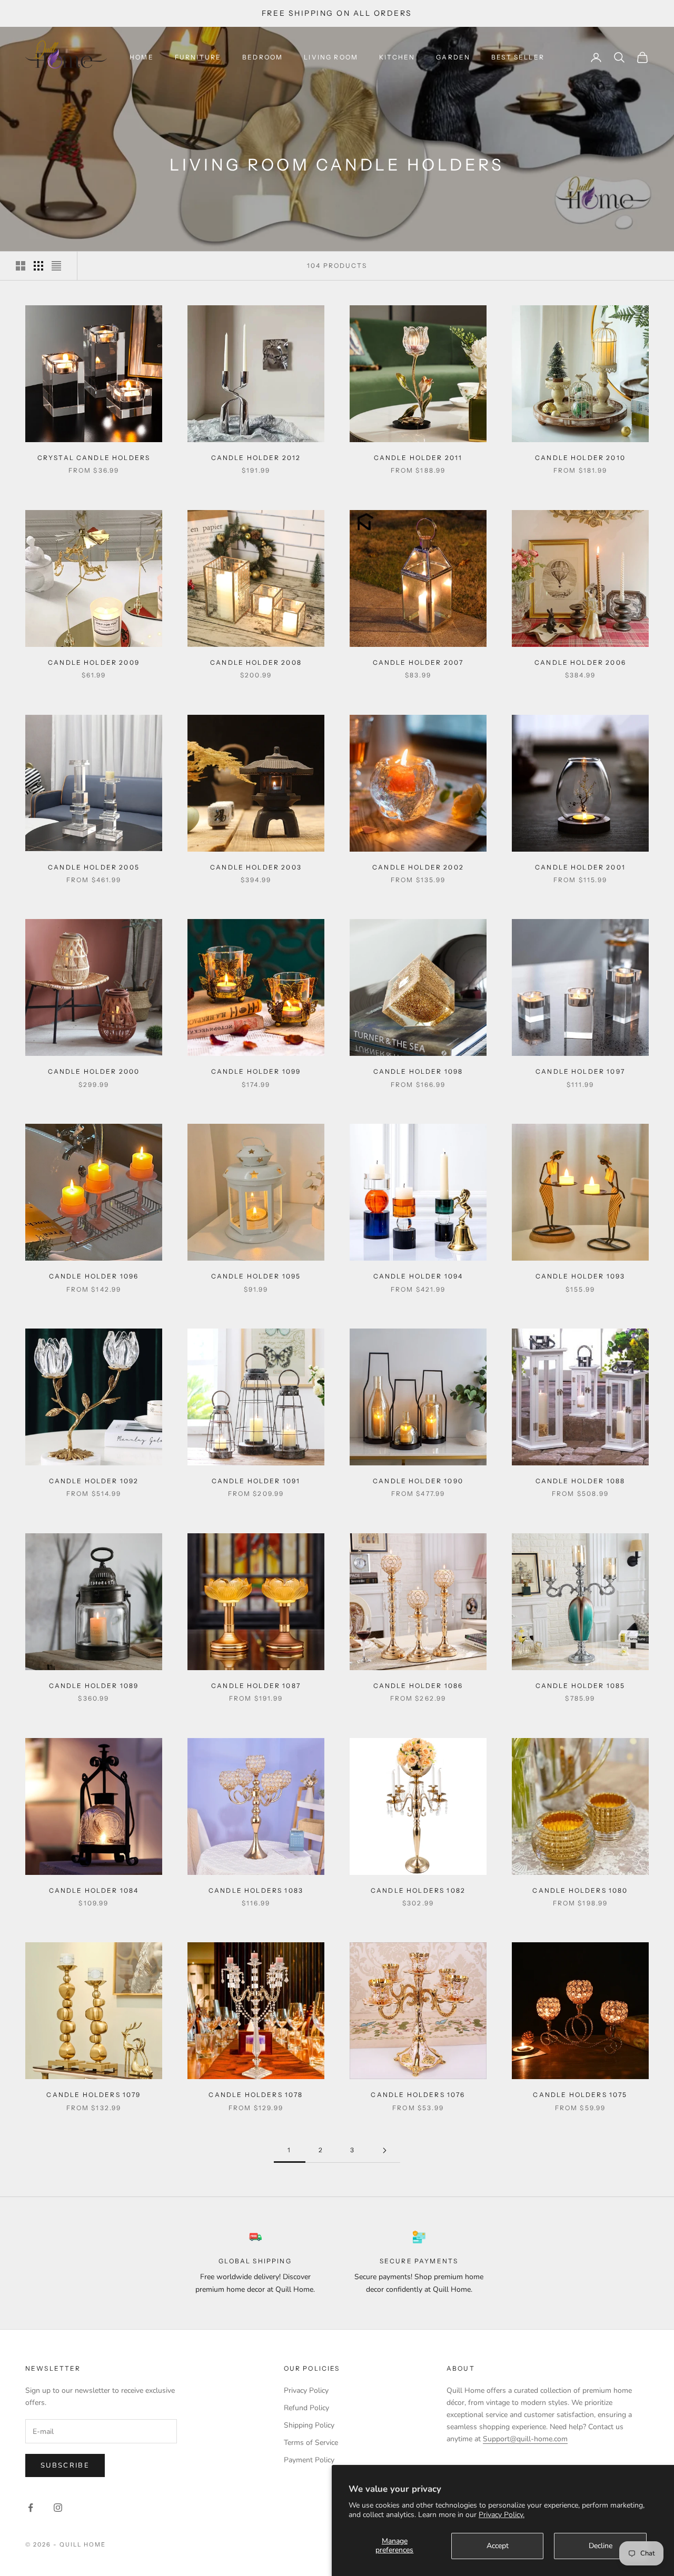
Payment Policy (309, 2460)
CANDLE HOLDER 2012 (256, 458)
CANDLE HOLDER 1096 (94, 1276)
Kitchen (397, 57)
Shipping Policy (309, 2425)
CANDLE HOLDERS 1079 (93, 2095)
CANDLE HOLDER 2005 (94, 867)
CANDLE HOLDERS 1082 (418, 1890)
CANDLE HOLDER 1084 (94, 1890)
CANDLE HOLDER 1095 (256, 1276)
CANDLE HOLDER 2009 (94, 662)
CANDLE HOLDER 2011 (418, 458)
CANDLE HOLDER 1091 (256, 1481)
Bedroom (262, 57)
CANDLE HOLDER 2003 (256, 867)
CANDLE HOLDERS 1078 (256, 2095)
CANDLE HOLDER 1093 (581, 1276)
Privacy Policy (306, 2390)
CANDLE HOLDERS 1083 (256, 1890)
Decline (601, 2546)
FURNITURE (198, 57)
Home (142, 57)
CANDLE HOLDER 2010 (580, 458)
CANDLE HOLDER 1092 (94, 1481)
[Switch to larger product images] (21, 266)
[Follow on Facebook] (31, 2508)
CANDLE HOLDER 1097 (580, 1071)
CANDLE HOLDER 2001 (580, 867)
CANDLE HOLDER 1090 (418, 1481)
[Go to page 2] (384, 2150)
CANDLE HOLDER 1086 (418, 1686)
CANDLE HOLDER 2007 (418, 662)
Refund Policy (306, 2408)
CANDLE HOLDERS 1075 (580, 2095)
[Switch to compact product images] (56, 266)
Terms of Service (311, 2443)
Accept (498, 2546)
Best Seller (518, 57)
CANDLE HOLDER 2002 (418, 867)
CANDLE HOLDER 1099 (256, 1071)
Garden (453, 57)
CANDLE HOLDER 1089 (94, 1686)
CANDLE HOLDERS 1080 (580, 1890)
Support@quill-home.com (525, 2439)
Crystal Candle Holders (94, 458)
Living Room (331, 57)
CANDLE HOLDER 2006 (580, 662)
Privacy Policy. (502, 2515)
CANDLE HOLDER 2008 (256, 662)
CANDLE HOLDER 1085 (581, 1686)
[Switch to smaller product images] (38, 266)
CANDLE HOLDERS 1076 (418, 2095)
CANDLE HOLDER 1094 (418, 1276)
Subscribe (65, 2465)
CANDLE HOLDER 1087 (256, 1686)
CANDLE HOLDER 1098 (418, 1071)
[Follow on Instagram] (58, 2508)
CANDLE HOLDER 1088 (581, 1481)
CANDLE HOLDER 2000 (94, 1071)
